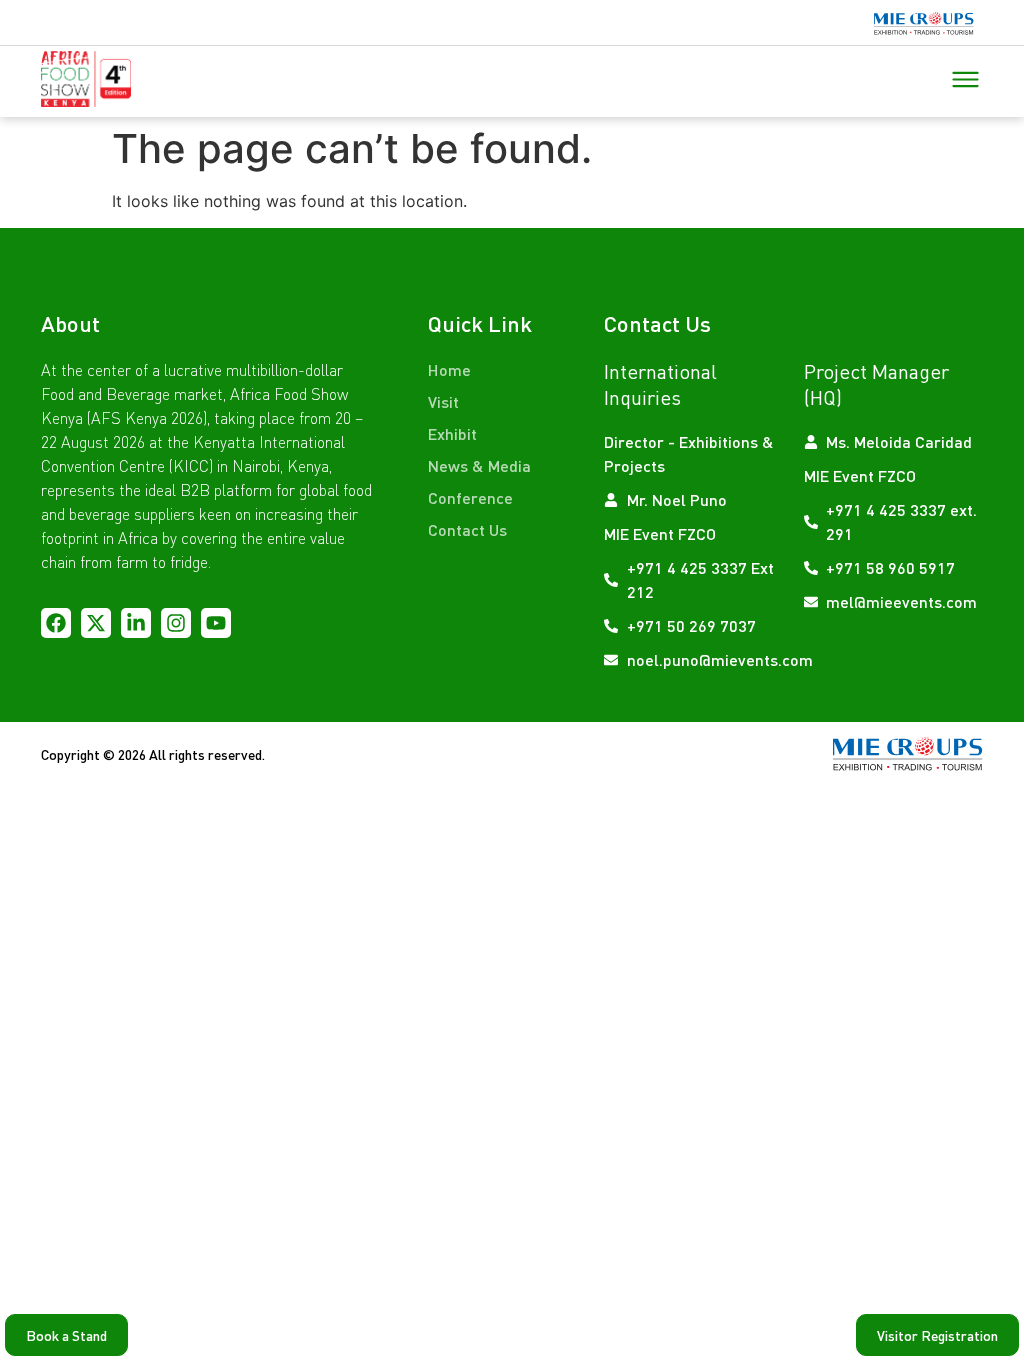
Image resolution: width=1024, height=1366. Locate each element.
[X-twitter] (96, 623)
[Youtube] (216, 623)
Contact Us (467, 529)
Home (449, 369)
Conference (470, 497)
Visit (443, 401)
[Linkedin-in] (136, 623)
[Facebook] (56, 623)
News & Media (479, 465)
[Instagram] (176, 623)
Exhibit (452, 433)
